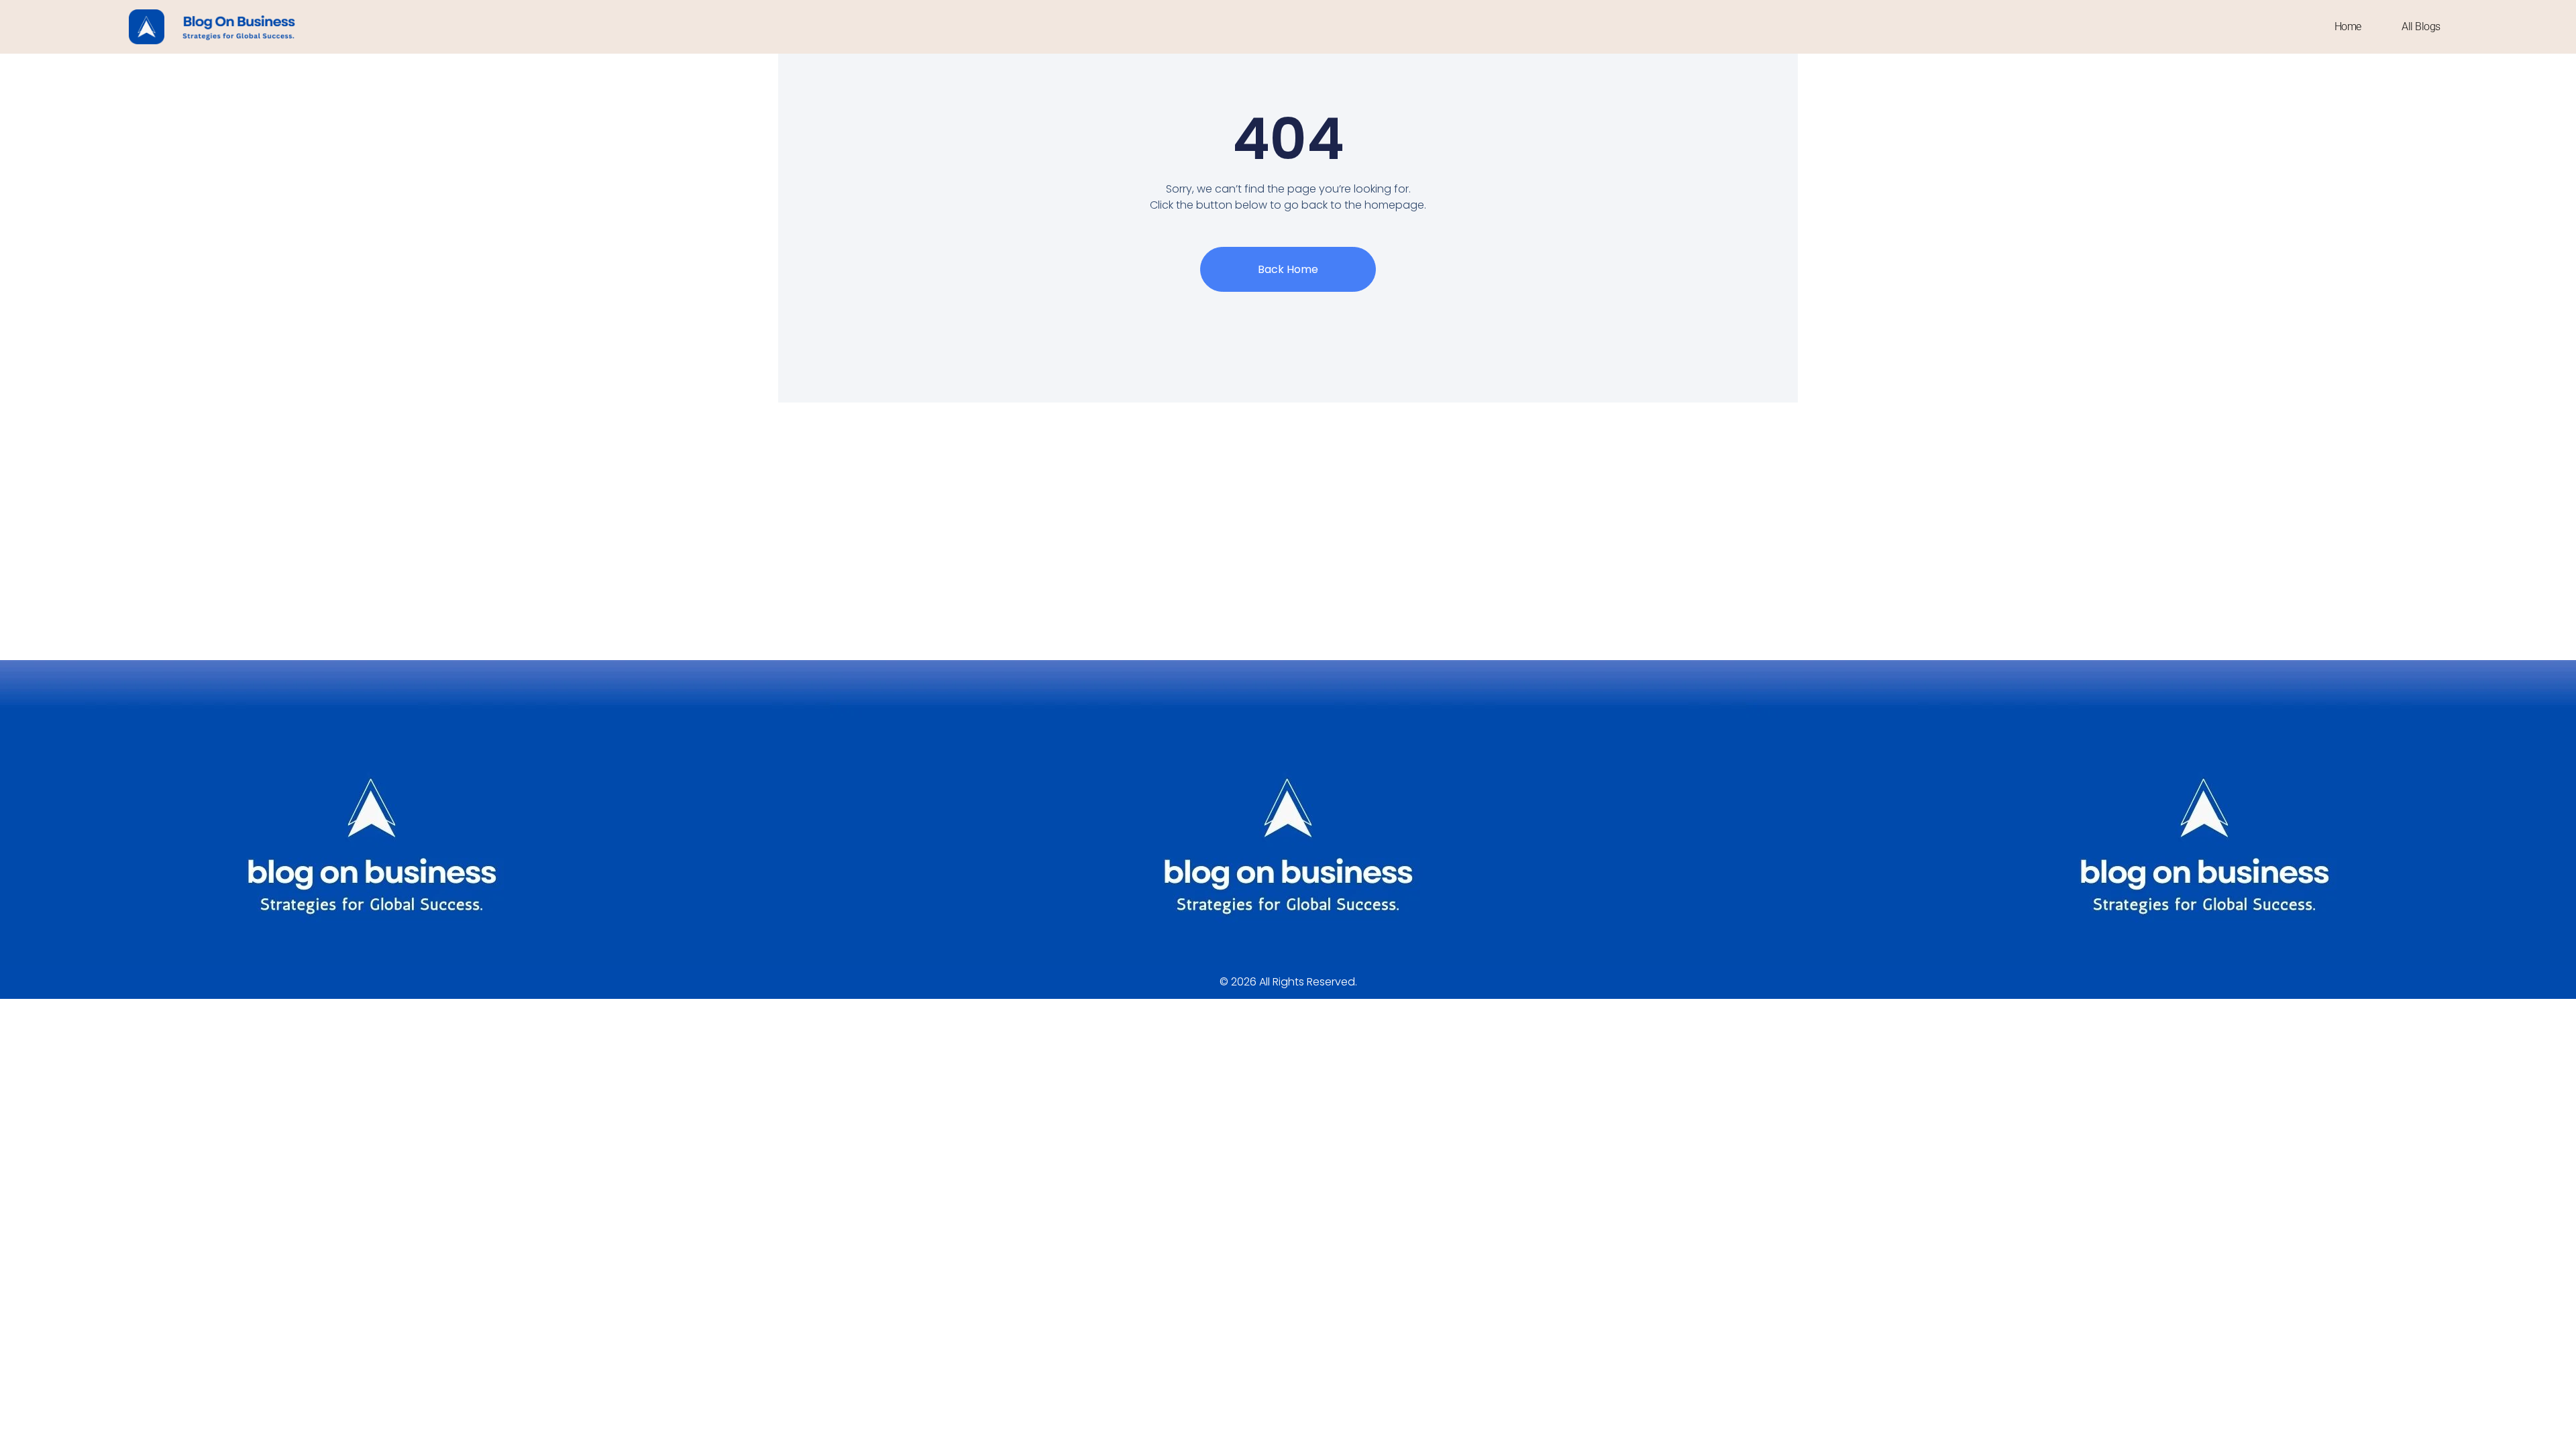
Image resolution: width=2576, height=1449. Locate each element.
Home (2348, 26)
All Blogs (2421, 26)
